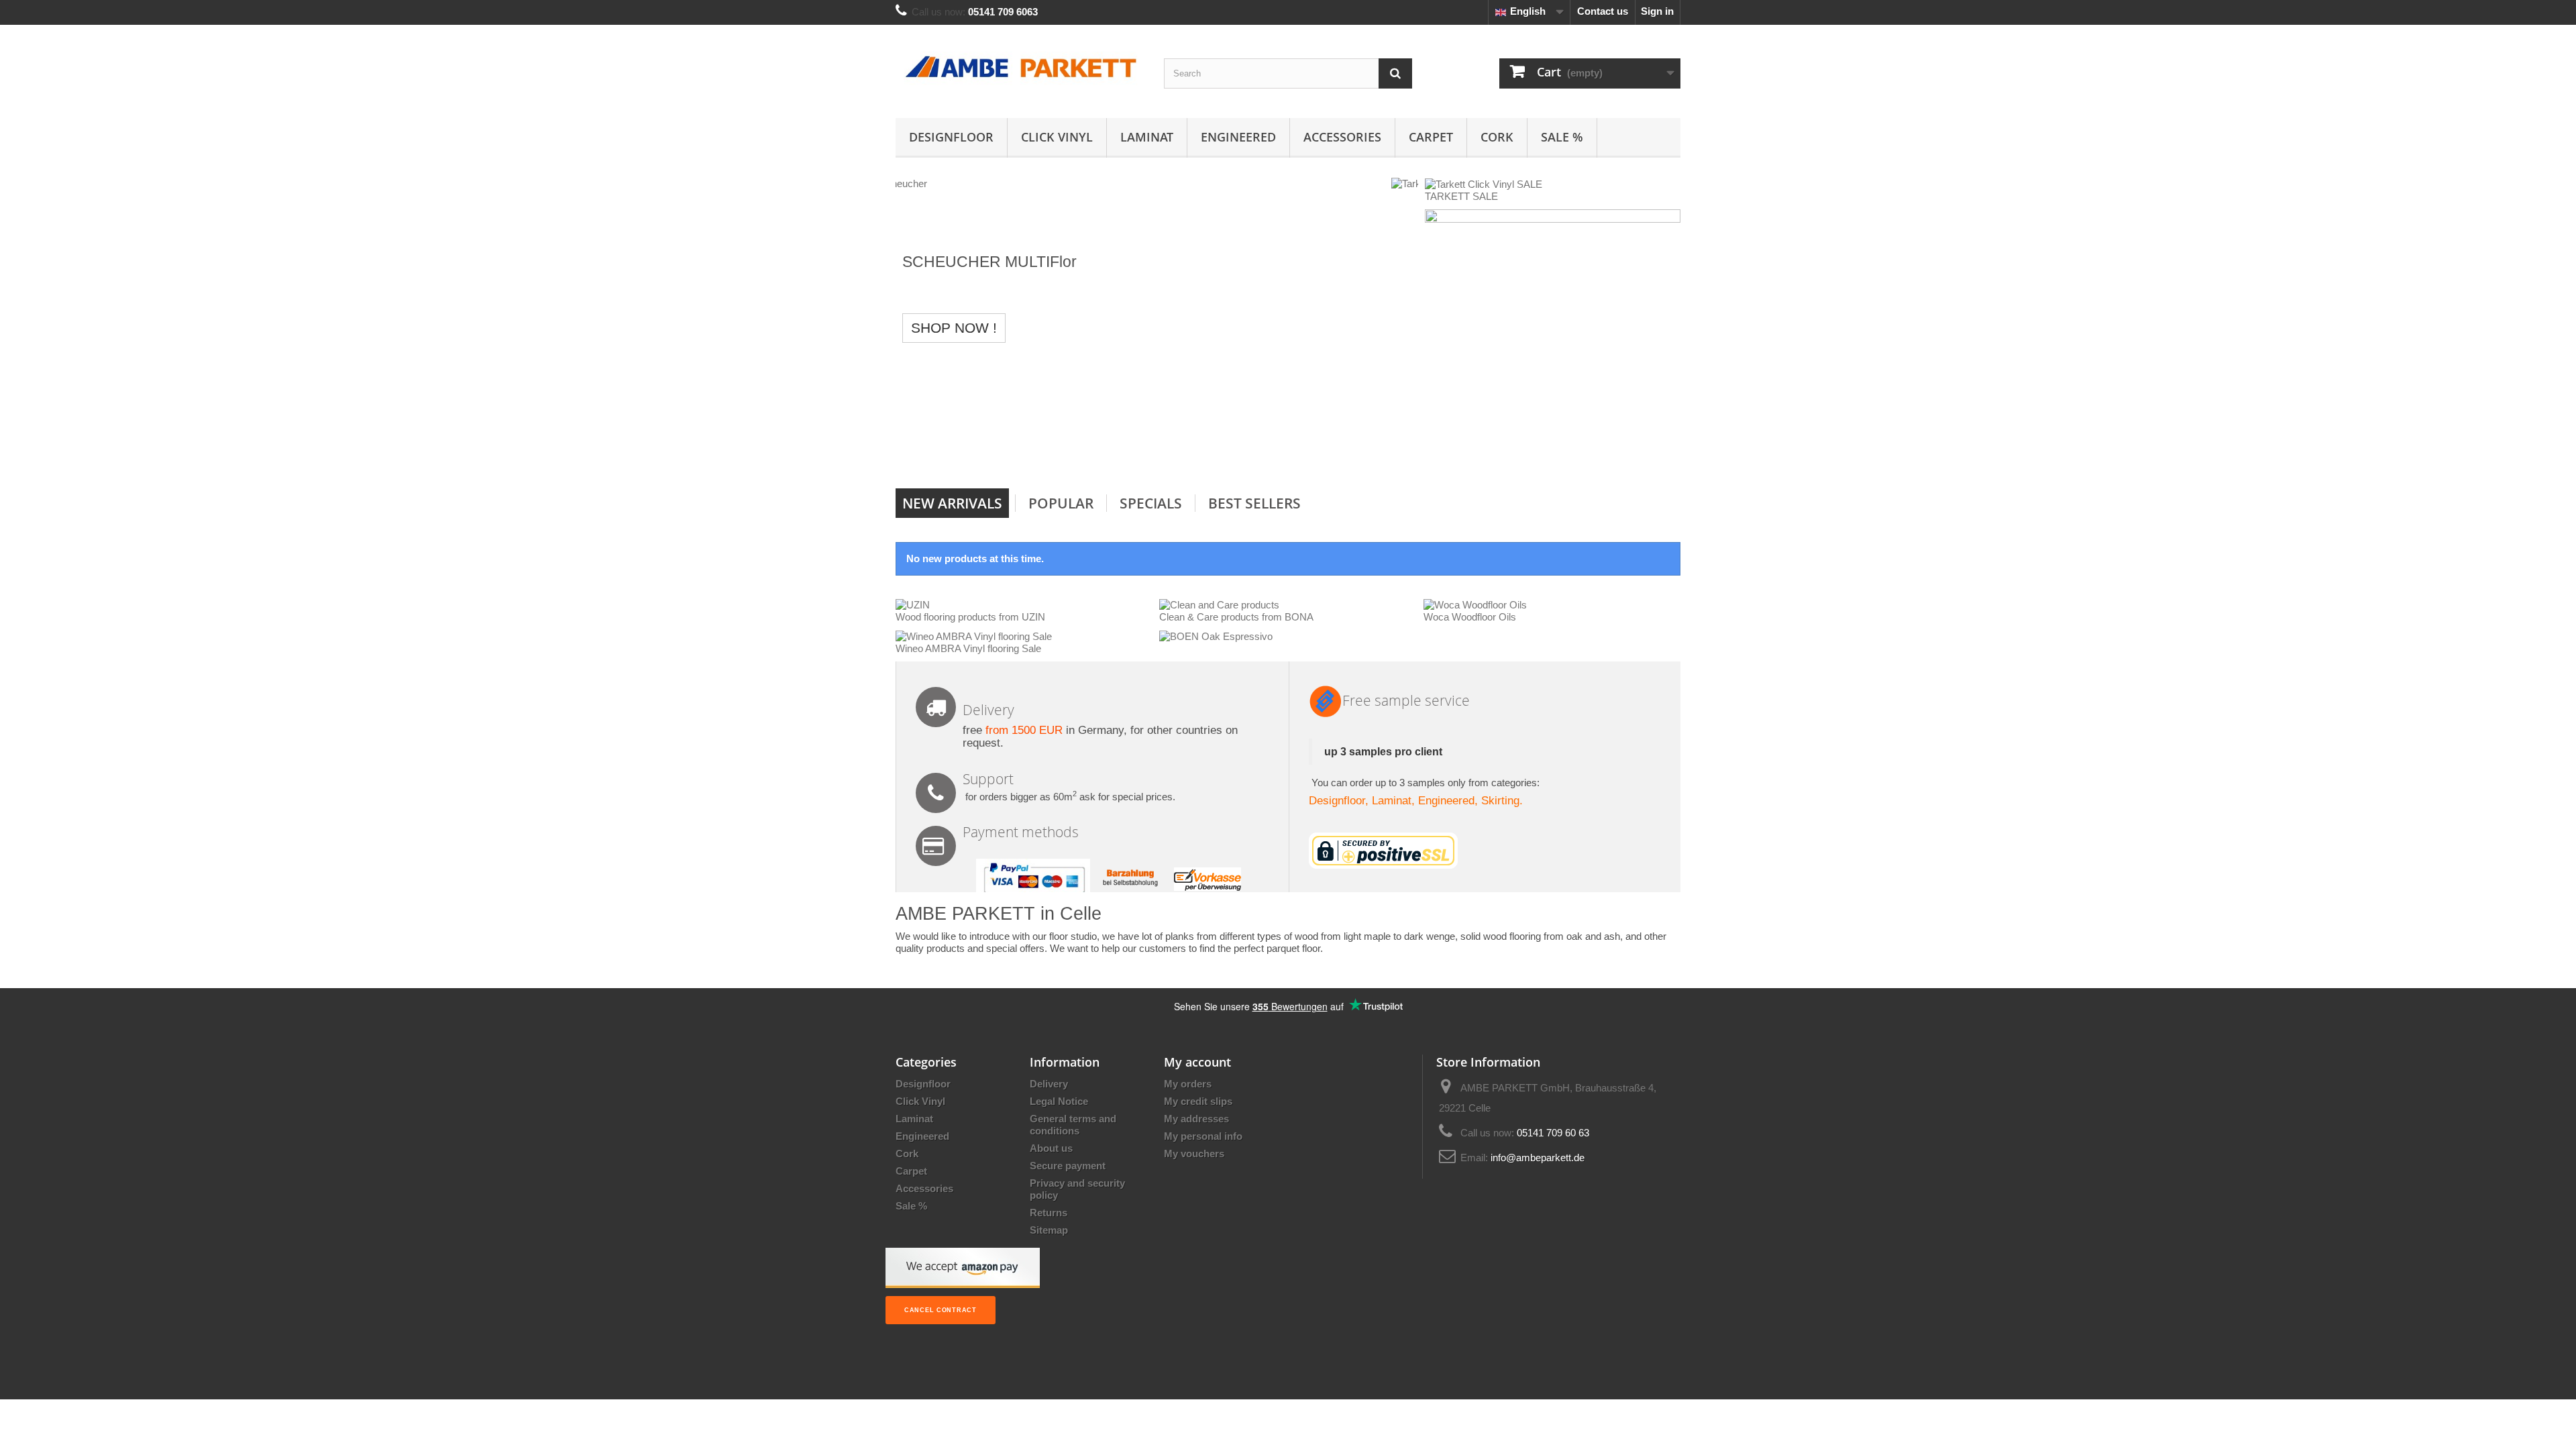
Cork (1497, 137)
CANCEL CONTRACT (941, 1310)
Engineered (1238, 137)
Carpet (1431, 137)
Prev (1360, 454)
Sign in (1657, 11)
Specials (1151, 503)
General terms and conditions (1073, 1125)
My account (1197, 1062)
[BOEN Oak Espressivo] (1216, 636)
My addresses (1196, 1119)
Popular (1061, 503)
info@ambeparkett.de (1538, 1158)
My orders (1188, 1084)
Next (1394, 454)
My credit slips (1198, 1101)
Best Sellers (1254, 503)
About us (1051, 1148)
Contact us (1603, 11)
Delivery (1049, 1084)
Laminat (1147, 137)
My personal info (1203, 1136)
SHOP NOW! (1157, 451)
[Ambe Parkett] (1020, 68)
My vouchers (1194, 1153)
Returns (1049, 1213)
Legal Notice (1059, 1101)
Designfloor (951, 137)
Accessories (1342, 137)
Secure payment (1068, 1166)
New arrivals (952, 503)
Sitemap (1049, 1230)
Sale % (1562, 137)
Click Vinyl (1057, 137)
